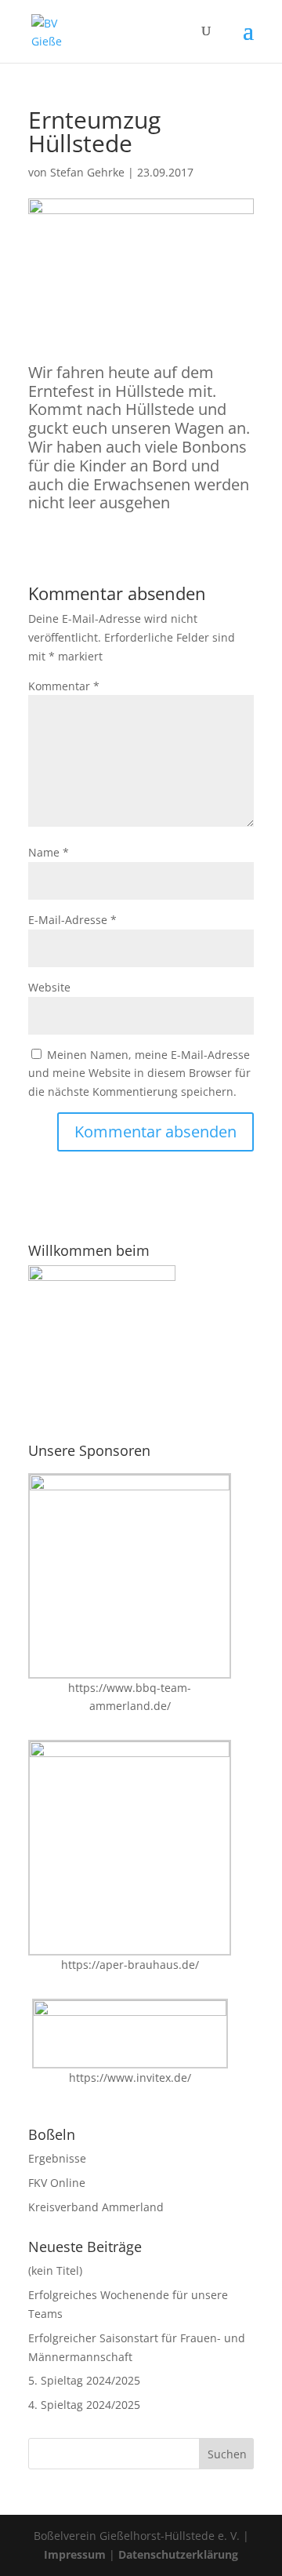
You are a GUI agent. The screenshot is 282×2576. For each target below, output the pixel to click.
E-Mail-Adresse (72, 920)
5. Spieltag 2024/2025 (84, 2380)
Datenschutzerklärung (178, 2554)
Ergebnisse (57, 2158)
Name (49, 852)
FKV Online (57, 2183)
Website (49, 987)
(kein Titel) (55, 2270)
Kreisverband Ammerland (96, 2207)
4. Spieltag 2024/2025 (84, 2405)
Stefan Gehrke (87, 172)
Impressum (75, 2554)
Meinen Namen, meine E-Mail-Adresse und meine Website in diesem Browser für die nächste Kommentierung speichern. (139, 1073)
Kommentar (64, 686)
